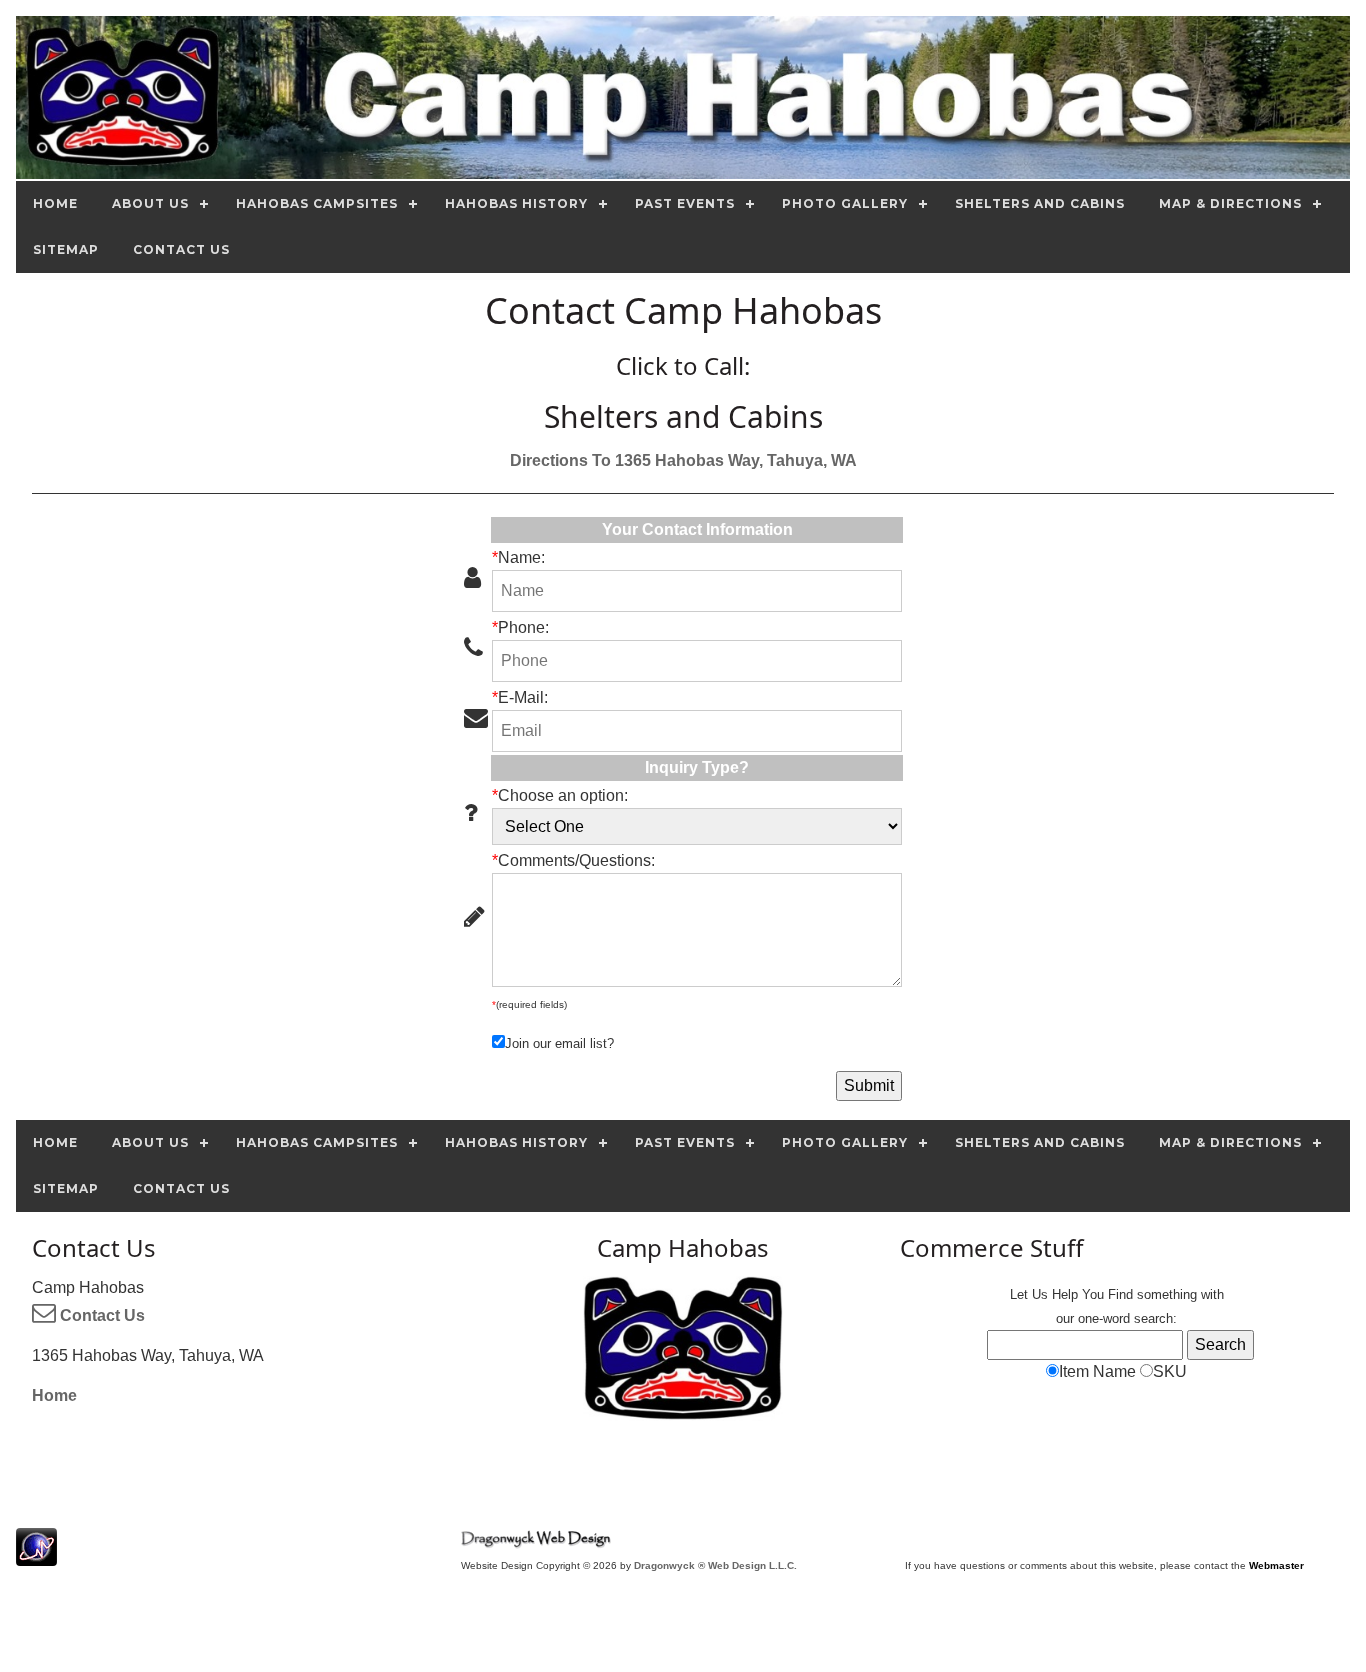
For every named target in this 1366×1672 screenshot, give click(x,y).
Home (54, 1395)
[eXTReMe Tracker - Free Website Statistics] (36, 1555)
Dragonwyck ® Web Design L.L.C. (715, 1565)
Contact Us (100, 1315)
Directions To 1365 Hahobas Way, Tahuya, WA (683, 460)
